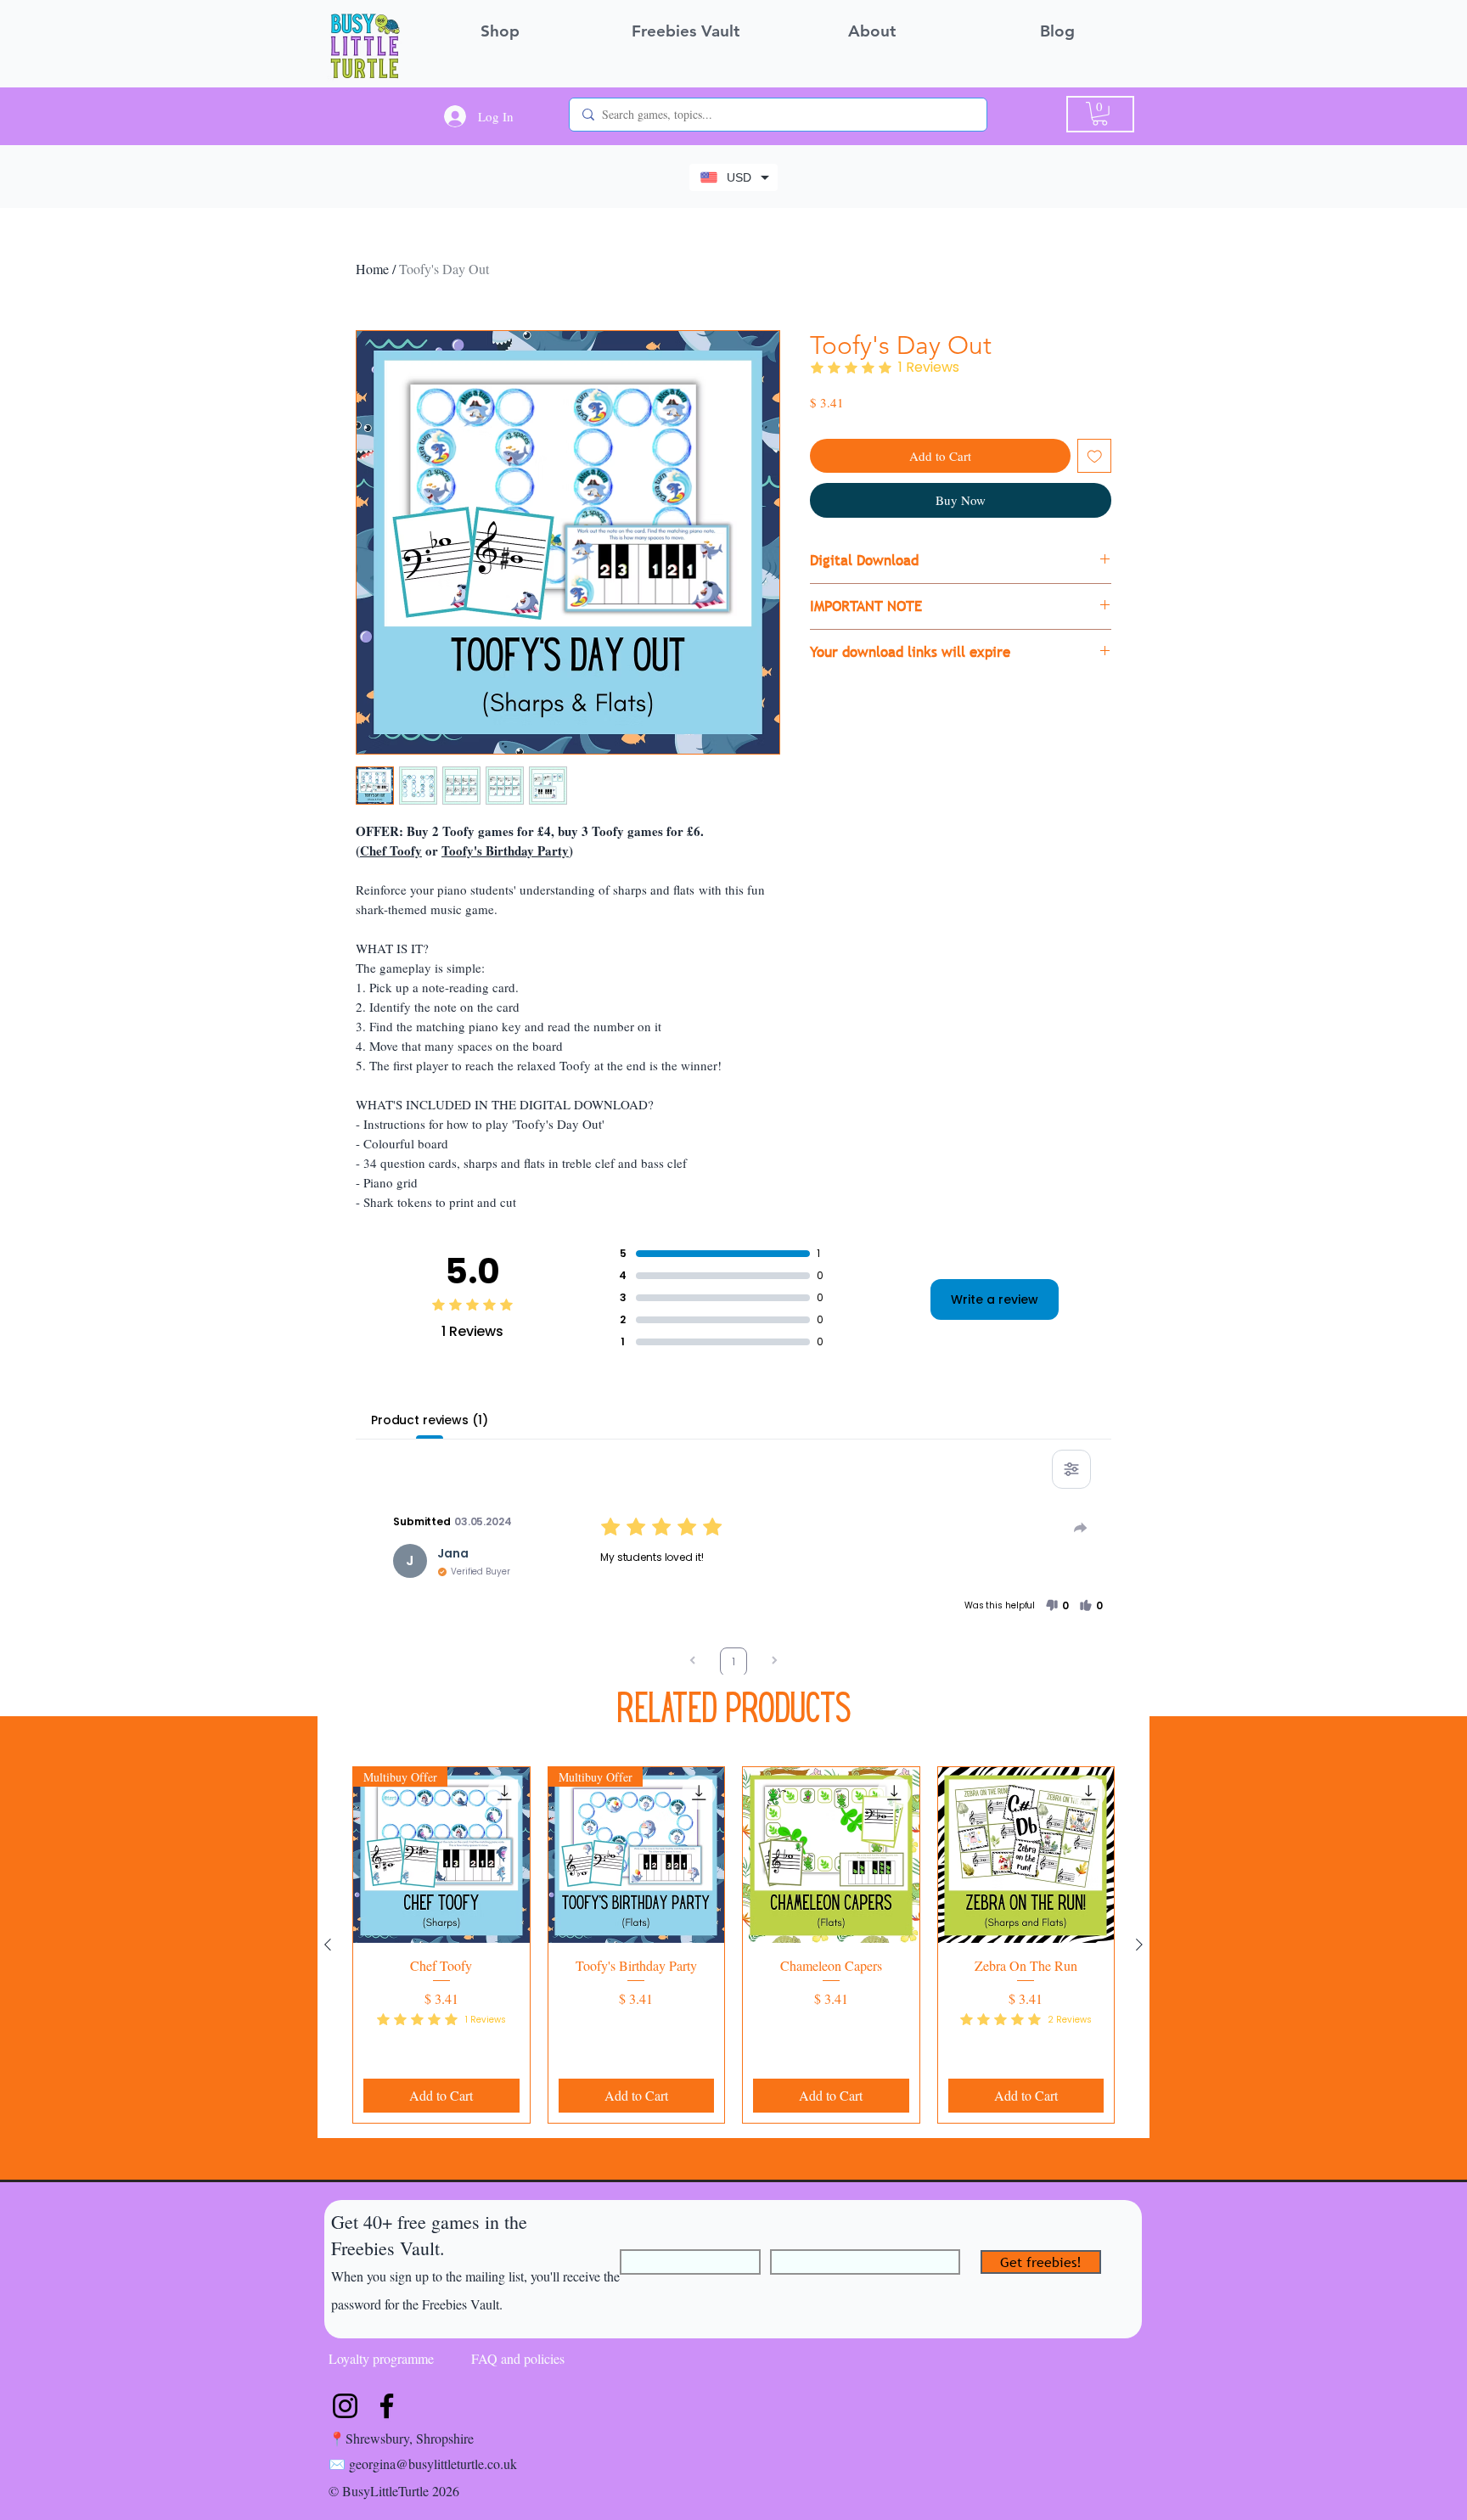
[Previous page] (693, 1662)
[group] (733, 1945)
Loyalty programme (381, 2358)
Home (372, 269)
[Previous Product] (328, 1945)
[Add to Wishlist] (1095, 456)
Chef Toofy (391, 850)
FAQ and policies (518, 2358)
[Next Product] (1139, 1945)
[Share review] (1081, 1528)
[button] (1100, 114)
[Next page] (774, 1662)
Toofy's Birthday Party (505, 850)
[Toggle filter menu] (1071, 1469)
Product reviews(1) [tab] (429, 1420)
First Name (651, 2242)
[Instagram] (345, 2406)
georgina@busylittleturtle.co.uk (433, 2464)
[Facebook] (387, 2406)
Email (786, 2242)
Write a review (995, 1299)
